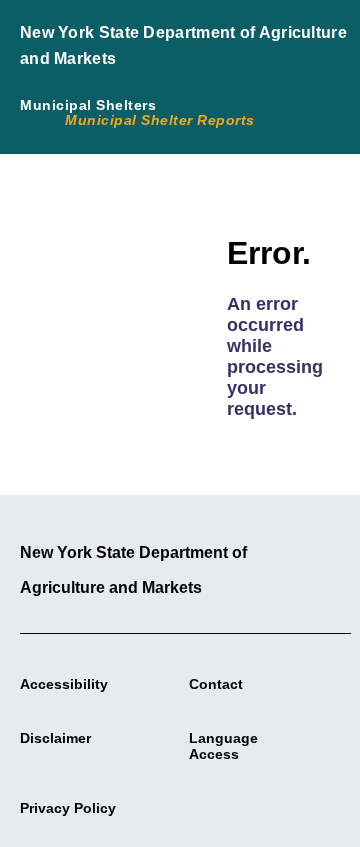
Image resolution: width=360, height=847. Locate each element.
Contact (216, 684)
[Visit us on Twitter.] (203, 803)
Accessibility (64, 684)
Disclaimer (55, 738)
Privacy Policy (68, 808)
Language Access (223, 746)
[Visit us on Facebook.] (179, 803)
